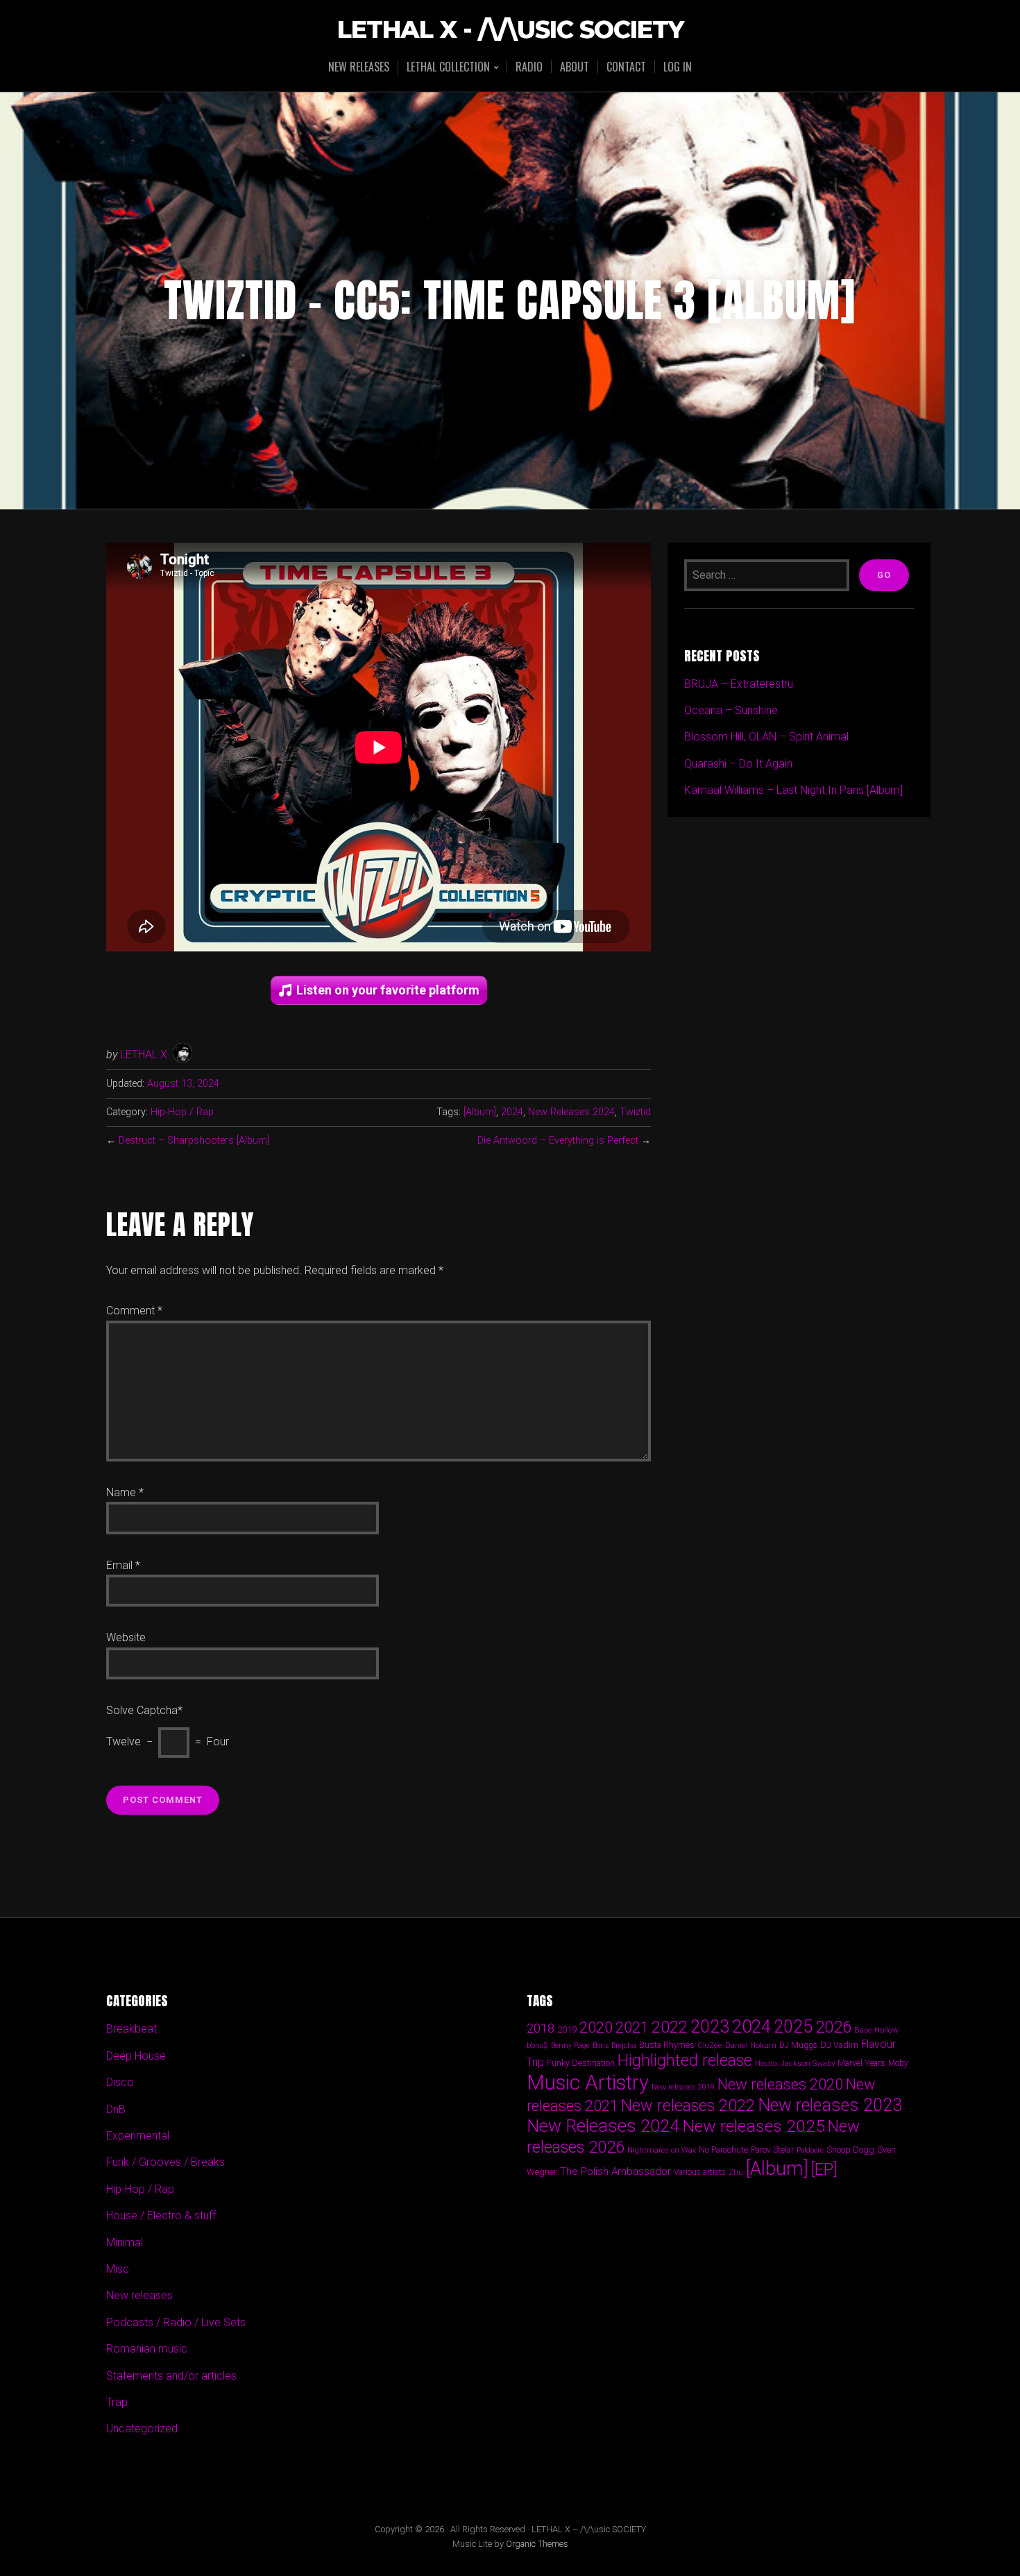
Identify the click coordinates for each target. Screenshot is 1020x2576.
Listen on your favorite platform (388, 990)
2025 (793, 2027)
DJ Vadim (839, 2045)
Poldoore (810, 2150)
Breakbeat (131, 2029)
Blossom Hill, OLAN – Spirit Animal (766, 737)
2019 (567, 2029)
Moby (898, 2063)
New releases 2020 (780, 2084)
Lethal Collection (448, 68)
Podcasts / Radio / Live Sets (176, 2322)
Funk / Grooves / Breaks (165, 2162)
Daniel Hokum (751, 2045)
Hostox (766, 2064)
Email (123, 1565)
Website (126, 1637)
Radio (529, 67)
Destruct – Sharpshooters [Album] (194, 1141)
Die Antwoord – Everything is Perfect (558, 1141)
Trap (117, 2402)
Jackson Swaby (808, 2063)
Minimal (125, 2243)
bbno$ (537, 2045)
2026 (833, 2027)
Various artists (700, 2172)
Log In (678, 67)
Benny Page (570, 2045)
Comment (134, 1311)
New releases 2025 (754, 2126)
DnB (116, 2109)
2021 (632, 2027)
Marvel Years (861, 2063)
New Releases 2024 (571, 1112)
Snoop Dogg (850, 2150)
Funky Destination (581, 2063)
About (575, 67)
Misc (118, 2269)
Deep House (136, 2056)
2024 (512, 1112)
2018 (541, 2028)
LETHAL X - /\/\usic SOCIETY (510, 30)
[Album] (480, 1112)
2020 (596, 2027)
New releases (359, 67)
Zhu (736, 2172)
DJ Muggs (798, 2045)
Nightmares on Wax (662, 2150)
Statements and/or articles (171, 2376)
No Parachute (723, 2150)
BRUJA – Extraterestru (739, 684)
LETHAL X (144, 1054)
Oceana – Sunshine (731, 710)
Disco (120, 2082)
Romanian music (147, 2349)
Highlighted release (685, 2060)
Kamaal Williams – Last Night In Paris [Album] (793, 790)
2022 (670, 2027)
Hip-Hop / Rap (182, 1112)
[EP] (824, 2169)
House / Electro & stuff (161, 2215)
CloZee (710, 2045)
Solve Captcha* (144, 1710)
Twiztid (635, 1112)
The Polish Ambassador (615, 2171)
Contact (626, 67)
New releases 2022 (688, 2105)
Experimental (138, 2136)
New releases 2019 (683, 2087)
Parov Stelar (772, 2150)
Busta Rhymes (667, 2045)
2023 (710, 2027)
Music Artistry (588, 2083)
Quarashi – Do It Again (738, 764)
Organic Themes (537, 2544)
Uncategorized (142, 2429)
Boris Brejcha (614, 2045)
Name (125, 1492)
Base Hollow (876, 2030)
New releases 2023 (830, 2105)
